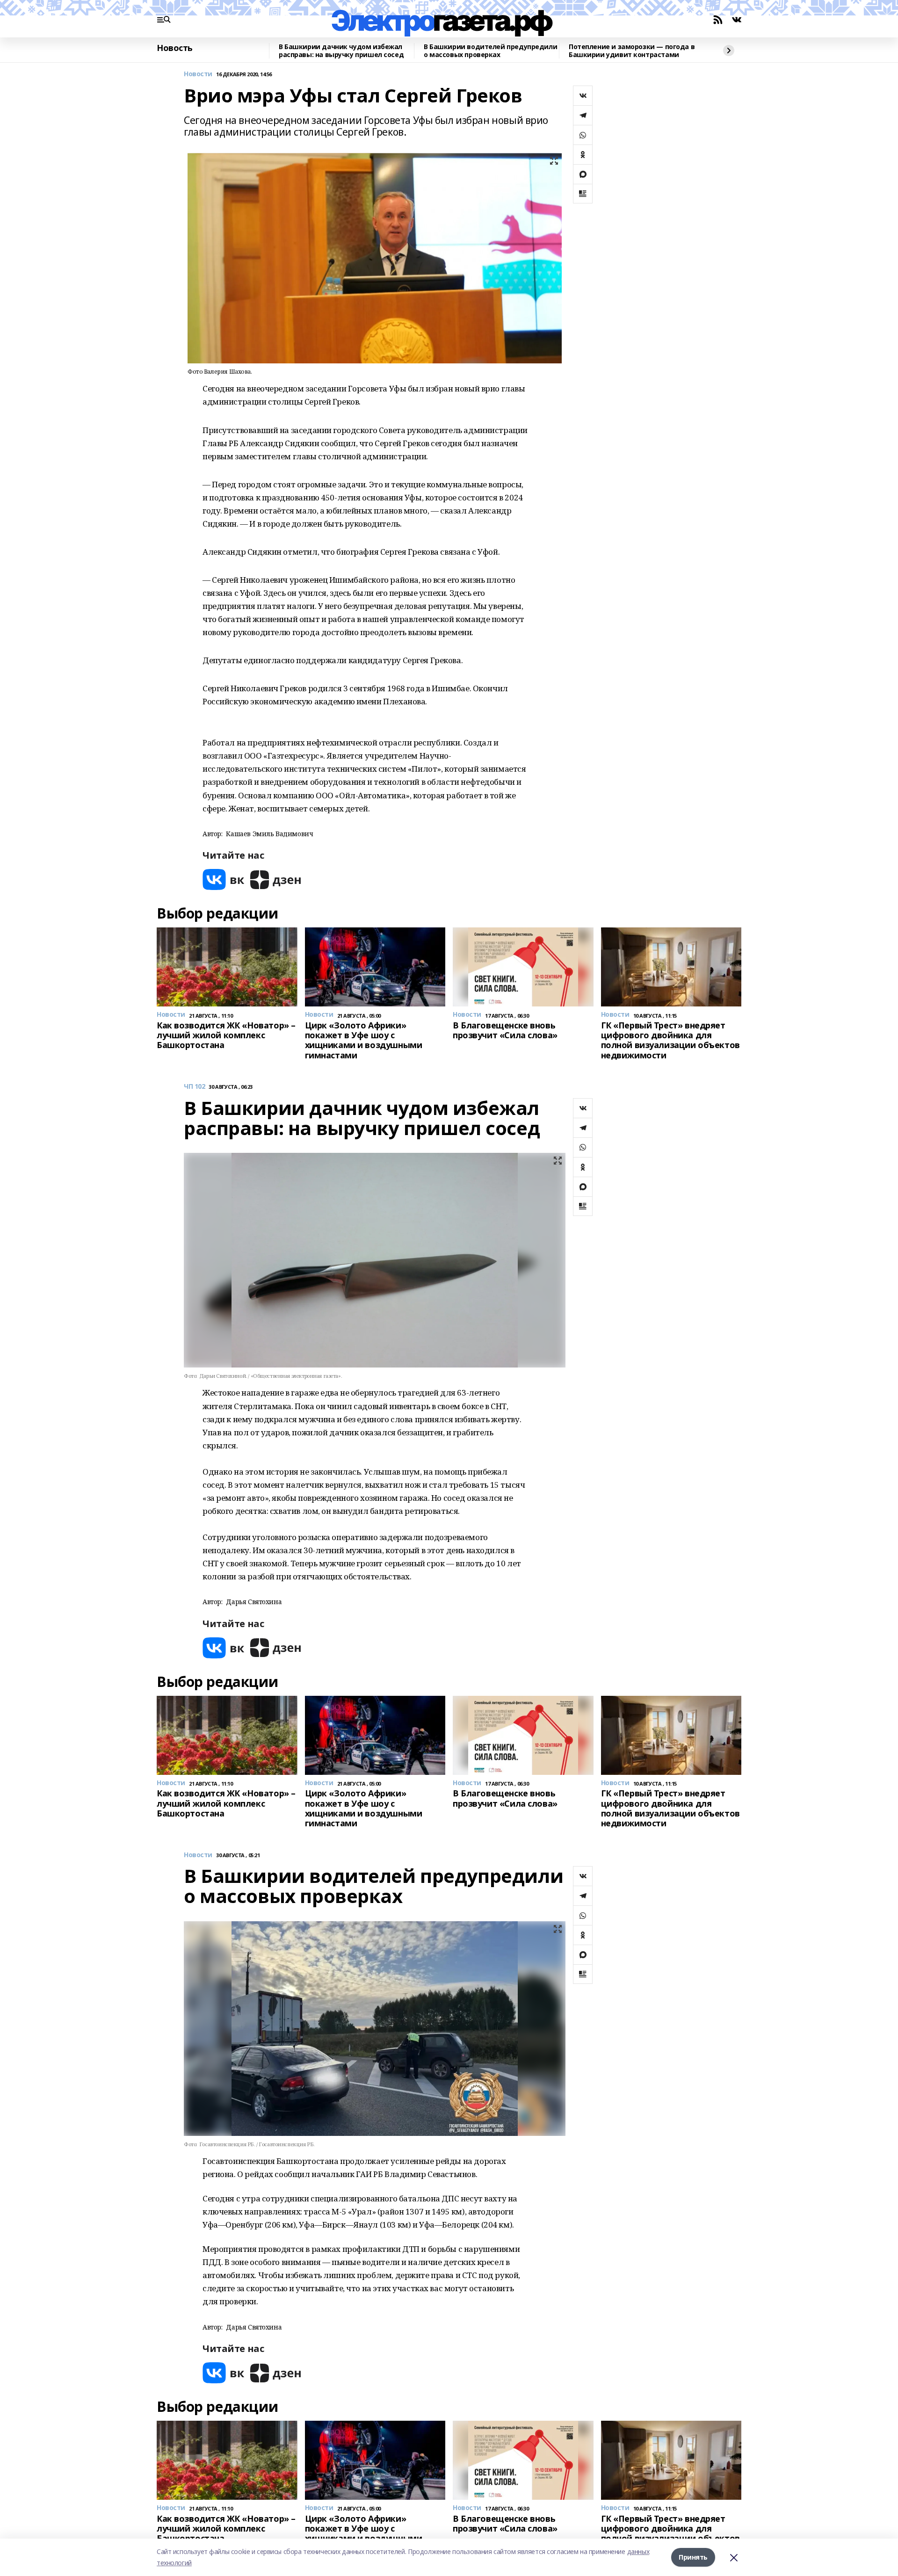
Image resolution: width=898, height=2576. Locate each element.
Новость (175, 48)
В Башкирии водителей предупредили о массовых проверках (490, 51)
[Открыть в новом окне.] (224, 879)
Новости (198, 74)
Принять (693, 2557)
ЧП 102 (194, 1087)
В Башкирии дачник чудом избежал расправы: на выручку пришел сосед (341, 51)
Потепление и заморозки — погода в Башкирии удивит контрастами (632, 51)
